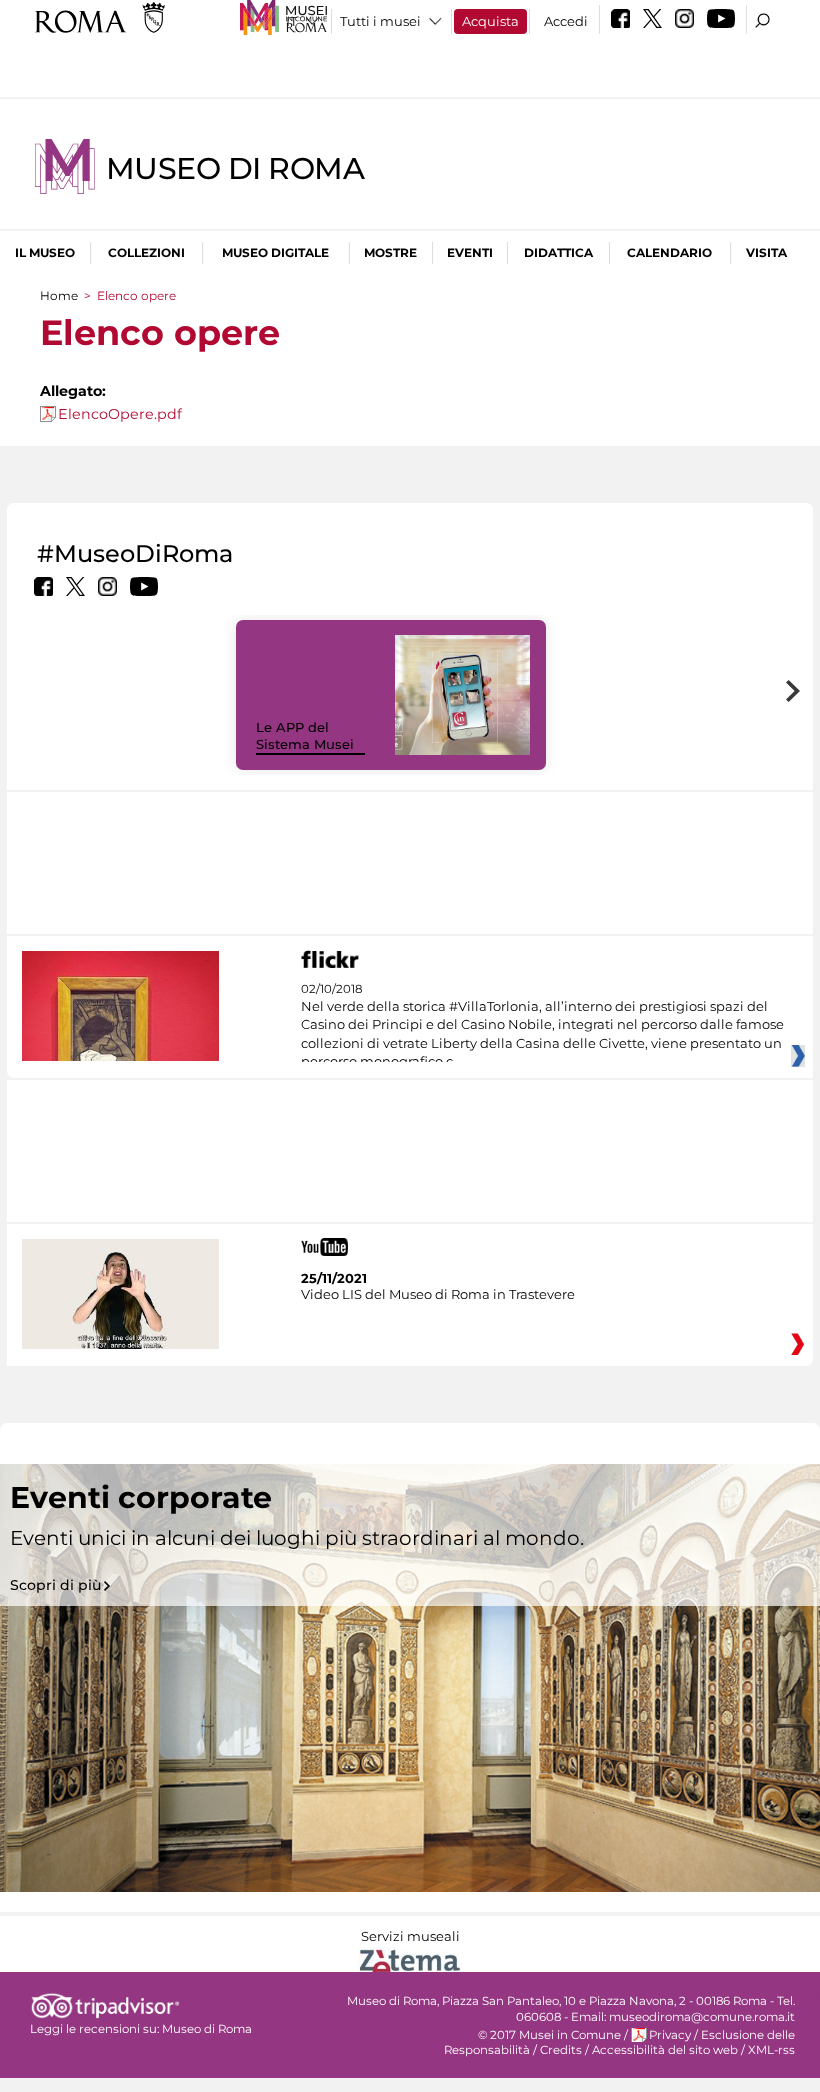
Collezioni (146, 252)
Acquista (490, 21)
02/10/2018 (542, 1026)
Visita (766, 252)
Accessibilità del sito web (665, 2050)
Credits (561, 2050)
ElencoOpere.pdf (120, 414)
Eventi (470, 252)
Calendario (669, 252)
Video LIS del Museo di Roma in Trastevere (438, 1294)
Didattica (558, 252)
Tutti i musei (380, 21)
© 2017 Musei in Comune (549, 2035)
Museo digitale (275, 252)
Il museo (45, 252)
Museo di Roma (235, 168)
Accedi (566, 21)
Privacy (670, 2035)
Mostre (390, 252)
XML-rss (771, 2050)
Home (59, 295)
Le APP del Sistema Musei (305, 735)
